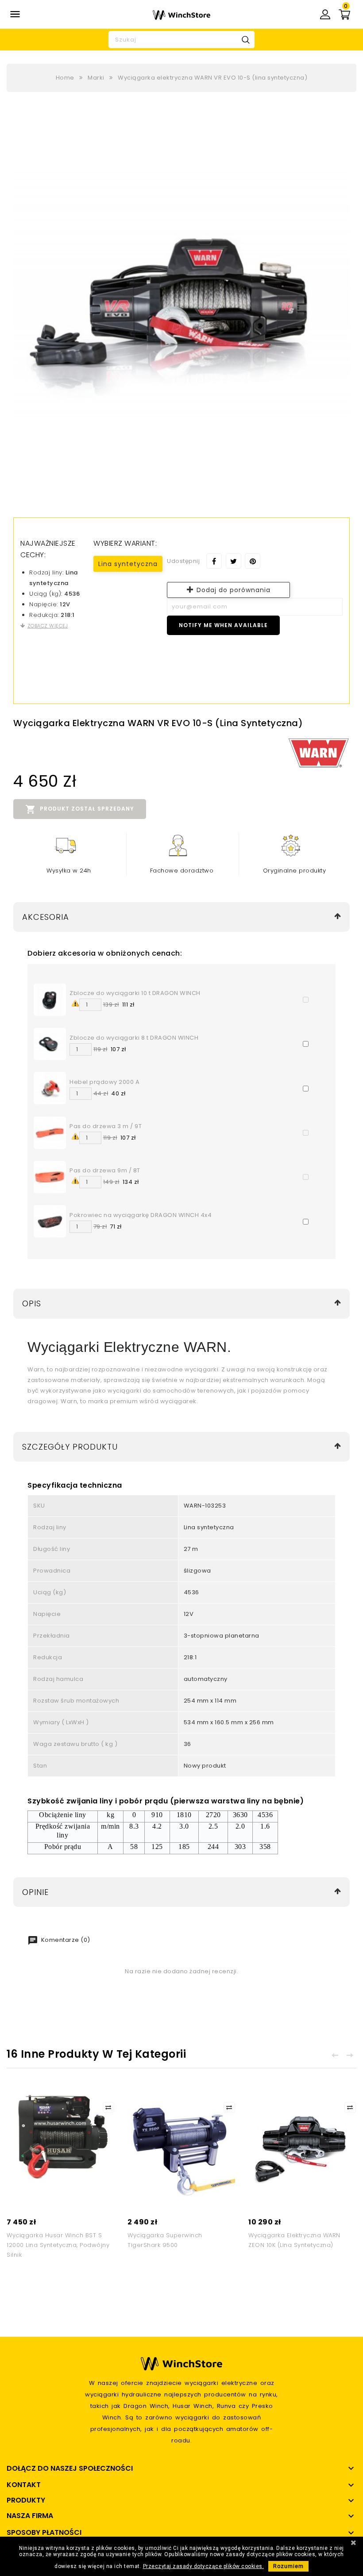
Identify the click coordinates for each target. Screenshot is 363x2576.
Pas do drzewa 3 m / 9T (106, 1126)
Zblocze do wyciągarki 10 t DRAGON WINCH (135, 993)
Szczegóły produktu (70, 1447)
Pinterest (253, 561)
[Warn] (319, 753)
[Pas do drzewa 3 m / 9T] (50, 1132)
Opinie (35, 1892)
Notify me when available (223, 625)
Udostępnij (214, 561)
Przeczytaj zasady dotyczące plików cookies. (204, 2566)
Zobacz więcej (48, 626)
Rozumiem (288, 2566)
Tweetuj (234, 561)
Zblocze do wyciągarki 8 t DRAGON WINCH (134, 1038)
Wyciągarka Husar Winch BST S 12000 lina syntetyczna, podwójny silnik (58, 2245)
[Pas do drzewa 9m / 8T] (50, 1177)
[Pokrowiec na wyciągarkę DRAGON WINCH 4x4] (50, 1221)
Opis (32, 1303)
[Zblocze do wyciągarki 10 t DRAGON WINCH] (50, 999)
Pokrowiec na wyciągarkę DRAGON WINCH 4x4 (141, 1215)
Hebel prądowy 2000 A (104, 1082)
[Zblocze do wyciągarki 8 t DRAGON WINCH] (50, 1043)
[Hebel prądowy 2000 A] (50, 1088)
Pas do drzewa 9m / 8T (105, 1170)
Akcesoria (46, 917)
